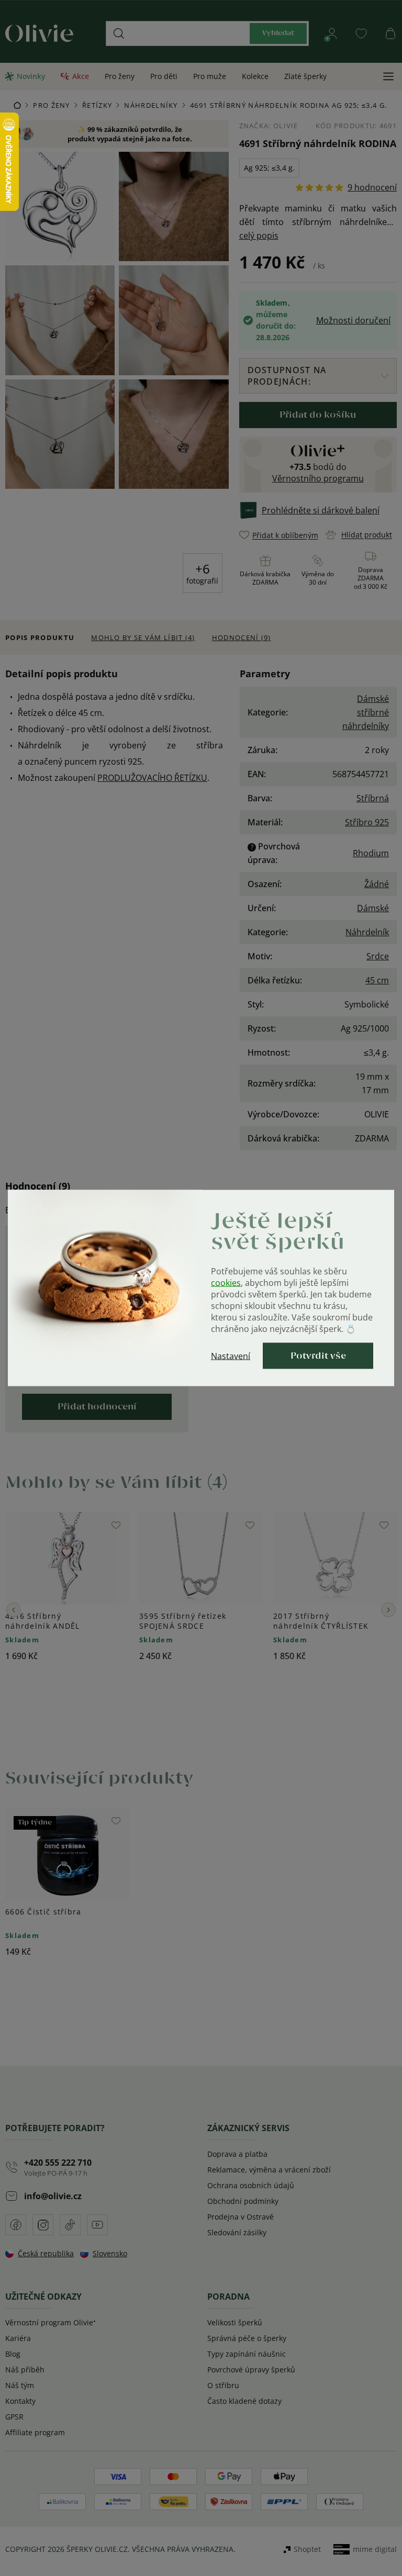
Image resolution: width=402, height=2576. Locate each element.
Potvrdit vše (318, 1356)
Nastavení (231, 1356)
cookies (226, 1283)
